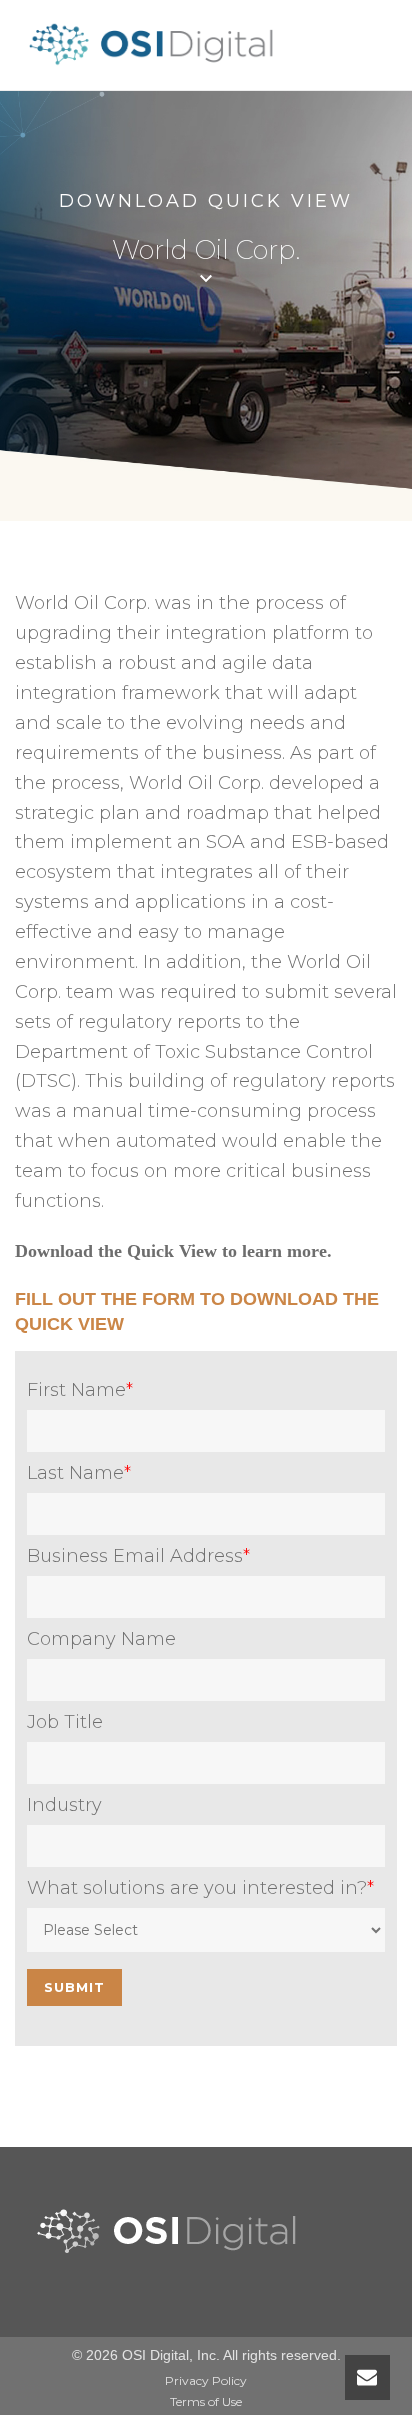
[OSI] (157, 66)
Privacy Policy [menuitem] (206, 2380)
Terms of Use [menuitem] (206, 2401)
